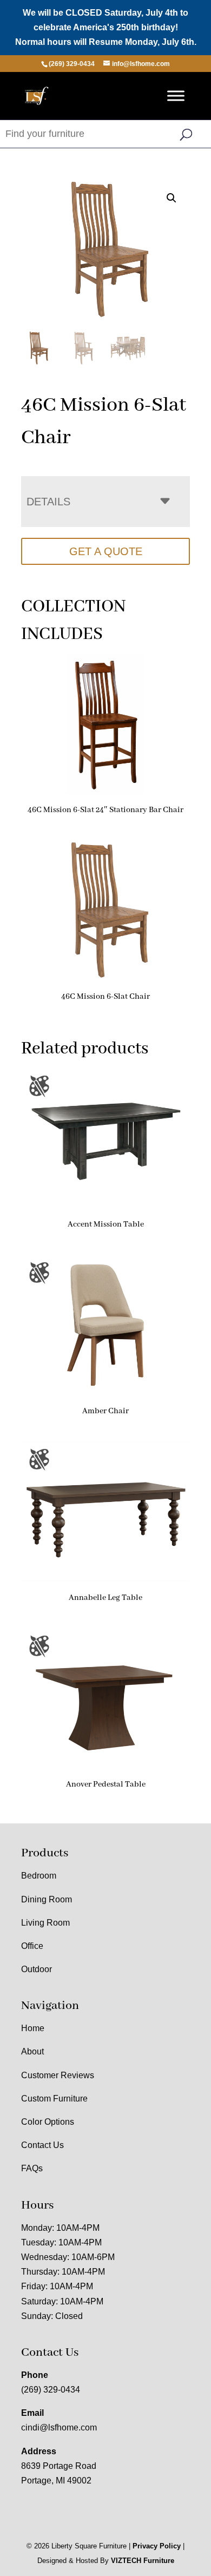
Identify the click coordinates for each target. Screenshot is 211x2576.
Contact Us (42, 2145)
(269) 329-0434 (51, 2390)
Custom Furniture (54, 2099)
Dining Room (47, 1899)
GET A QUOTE (106, 551)
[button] (172, 198)
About (32, 2051)
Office (32, 1946)
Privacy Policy (157, 2546)
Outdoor (37, 1969)
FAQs (32, 2168)
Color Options (48, 2122)
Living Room (45, 1923)
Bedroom (39, 1876)
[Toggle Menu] (176, 95)
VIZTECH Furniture (143, 2561)
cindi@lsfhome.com (59, 2427)
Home (33, 2028)
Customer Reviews (58, 2075)
